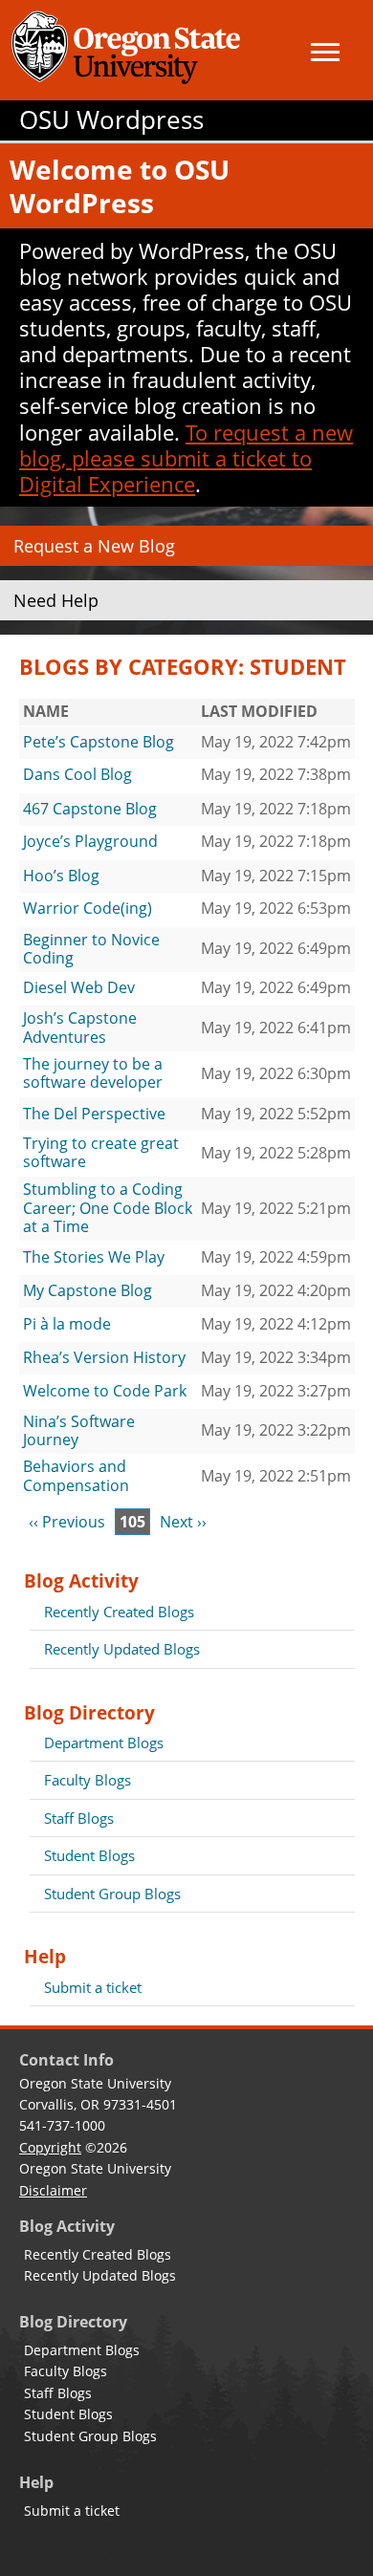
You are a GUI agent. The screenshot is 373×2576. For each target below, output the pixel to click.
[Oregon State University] (129, 50)
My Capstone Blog (88, 1290)
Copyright (50, 2147)
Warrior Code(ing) (88, 908)
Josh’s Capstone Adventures (80, 1028)
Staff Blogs (79, 1818)
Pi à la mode (67, 1324)
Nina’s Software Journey (79, 1431)
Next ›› (183, 1522)
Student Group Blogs (112, 1894)
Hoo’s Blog (61, 876)
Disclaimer (53, 2190)
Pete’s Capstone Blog (99, 742)
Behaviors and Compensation (76, 1476)
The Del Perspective (94, 1114)
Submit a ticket (93, 1987)
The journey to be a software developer (93, 1073)
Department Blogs (104, 1743)
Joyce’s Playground (90, 841)
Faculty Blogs (88, 1780)
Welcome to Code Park (105, 1391)
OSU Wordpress (111, 120)
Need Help (56, 600)
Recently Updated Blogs (122, 1649)
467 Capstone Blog (90, 809)
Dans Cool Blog (77, 774)
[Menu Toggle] (325, 52)
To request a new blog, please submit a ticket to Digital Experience (186, 458)
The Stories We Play (94, 1257)
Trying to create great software (101, 1153)
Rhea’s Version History (104, 1357)
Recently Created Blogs (119, 1612)
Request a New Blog (94, 546)
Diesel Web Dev (79, 987)
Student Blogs (89, 1855)
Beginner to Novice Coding (91, 949)
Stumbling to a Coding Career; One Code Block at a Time (108, 1208)
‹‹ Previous (67, 1522)
